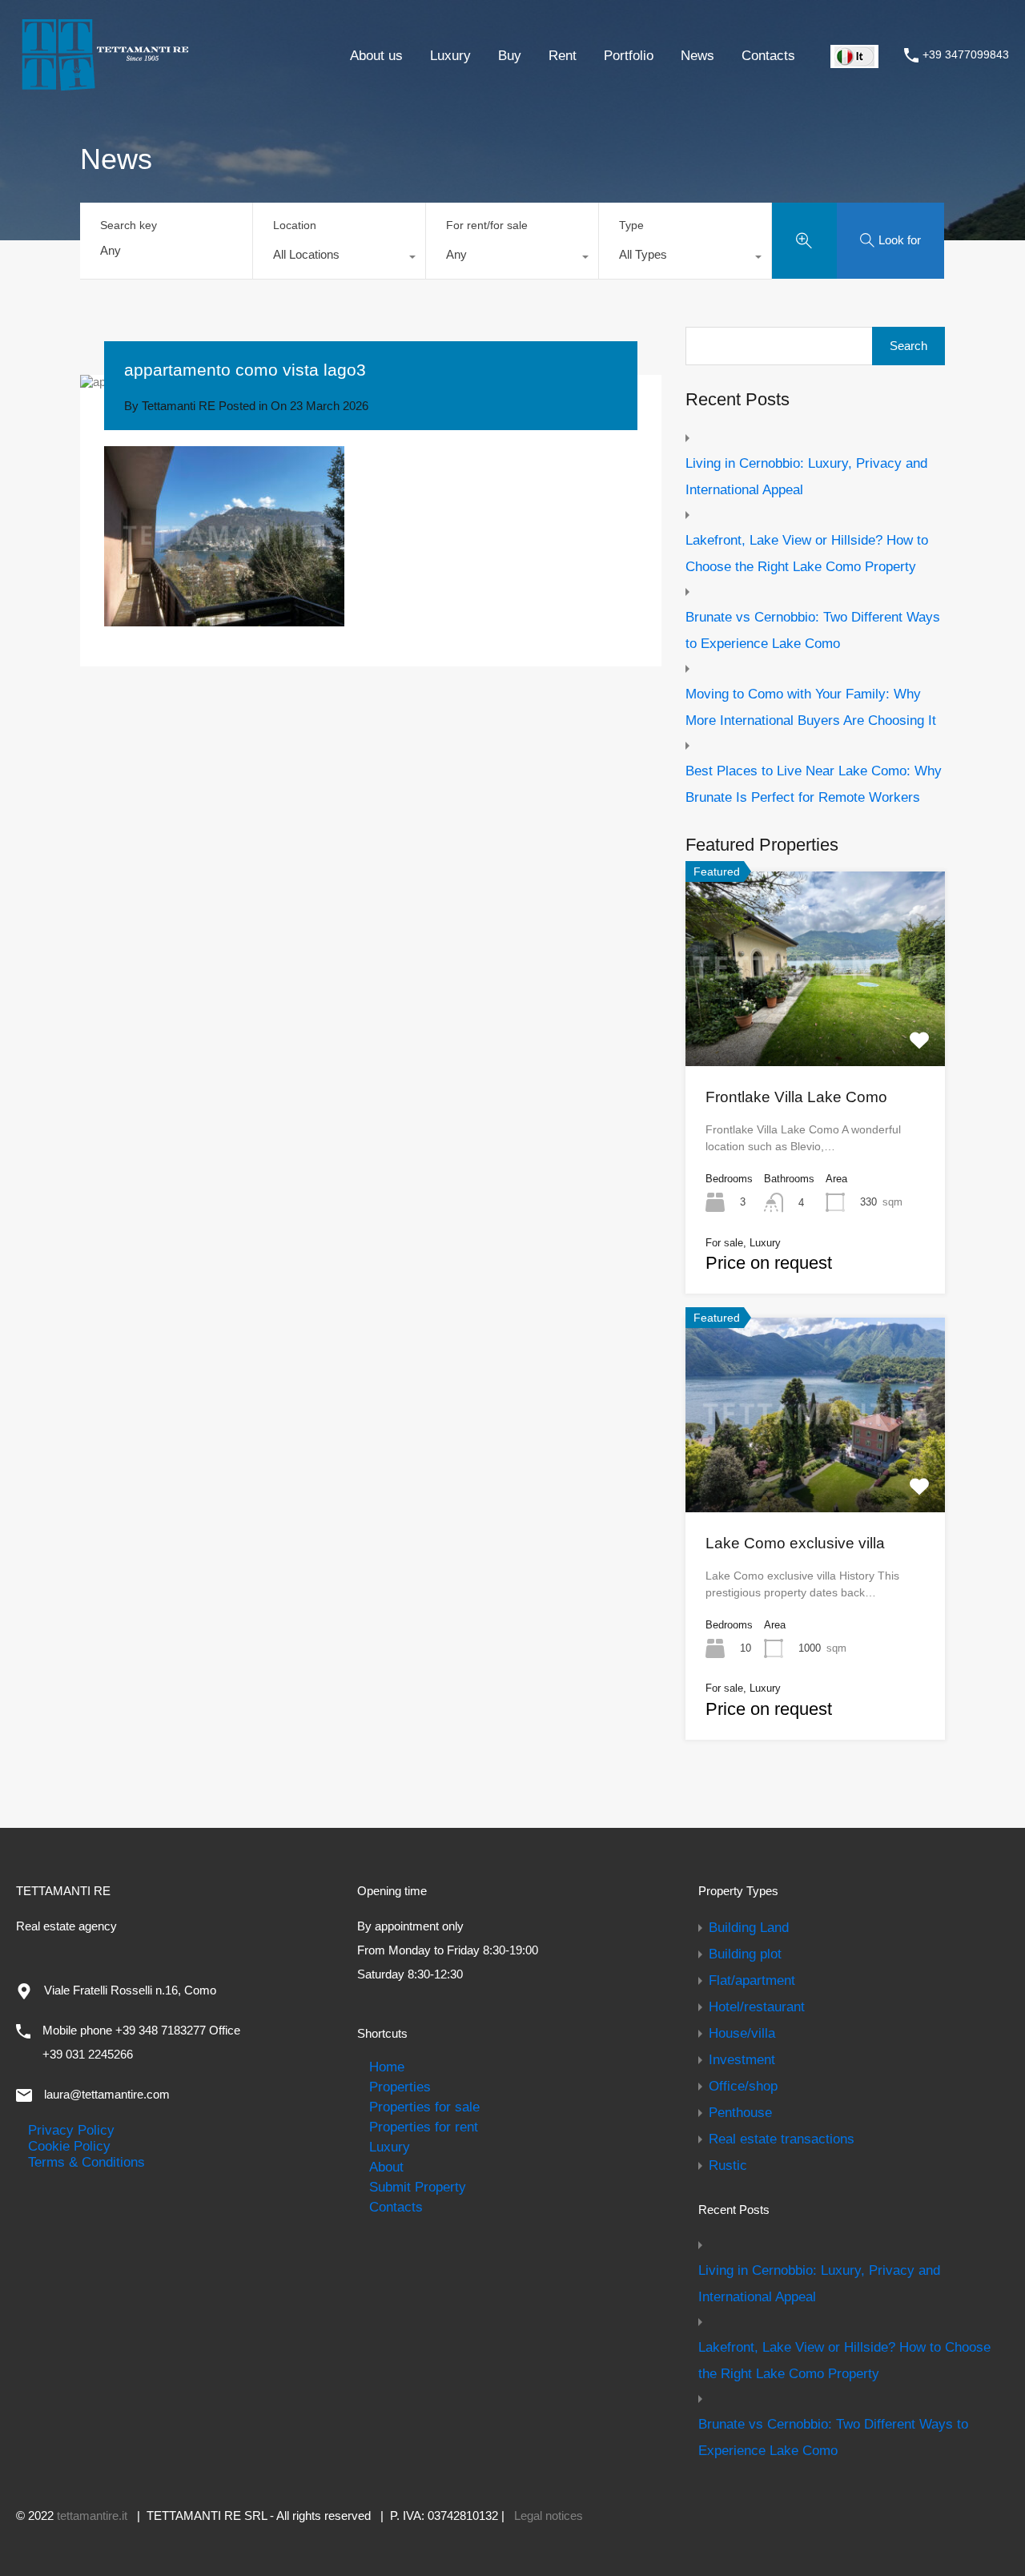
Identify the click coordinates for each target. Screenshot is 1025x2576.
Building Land (749, 1927)
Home (387, 2067)
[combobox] (339, 259)
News (697, 55)
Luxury (450, 55)
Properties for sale (424, 2107)
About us (376, 55)
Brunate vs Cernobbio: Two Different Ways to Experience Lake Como (813, 630)
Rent (563, 55)
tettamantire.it (92, 2516)
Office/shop (743, 2086)
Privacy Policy (71, 2130)
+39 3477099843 (966, 54)
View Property (815, 1027)
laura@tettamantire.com (107, 2094)
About (386, 2167)
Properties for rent (424, 2127)
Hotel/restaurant (757, 2006)
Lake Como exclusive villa (795, 1543)
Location (295, 225)
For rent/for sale (487, 225)
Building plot (745, 1954)
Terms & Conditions (86, 2162)
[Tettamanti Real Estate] (104, 85)
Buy (510, 55)
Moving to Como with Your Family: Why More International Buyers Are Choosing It (811, 707)
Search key (129, 225)
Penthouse (740, 2112)
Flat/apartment (752, 1980)
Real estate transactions (782, 2139)
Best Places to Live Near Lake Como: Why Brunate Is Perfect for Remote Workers (814, 784)
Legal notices (549, 2516)
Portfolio (629, 55)
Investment (742, 2059)
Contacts (768, 55)
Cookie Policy (69, 2146)
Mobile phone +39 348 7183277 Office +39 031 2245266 (141, 2042)
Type (631, 225)
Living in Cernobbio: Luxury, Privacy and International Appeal (806, 476)
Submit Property (418, 2187)
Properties (400, 2087)
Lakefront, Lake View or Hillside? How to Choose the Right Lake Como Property (807, 553)
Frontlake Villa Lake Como (796, 1097)
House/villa (742, 2033)
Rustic (728, 2165)
